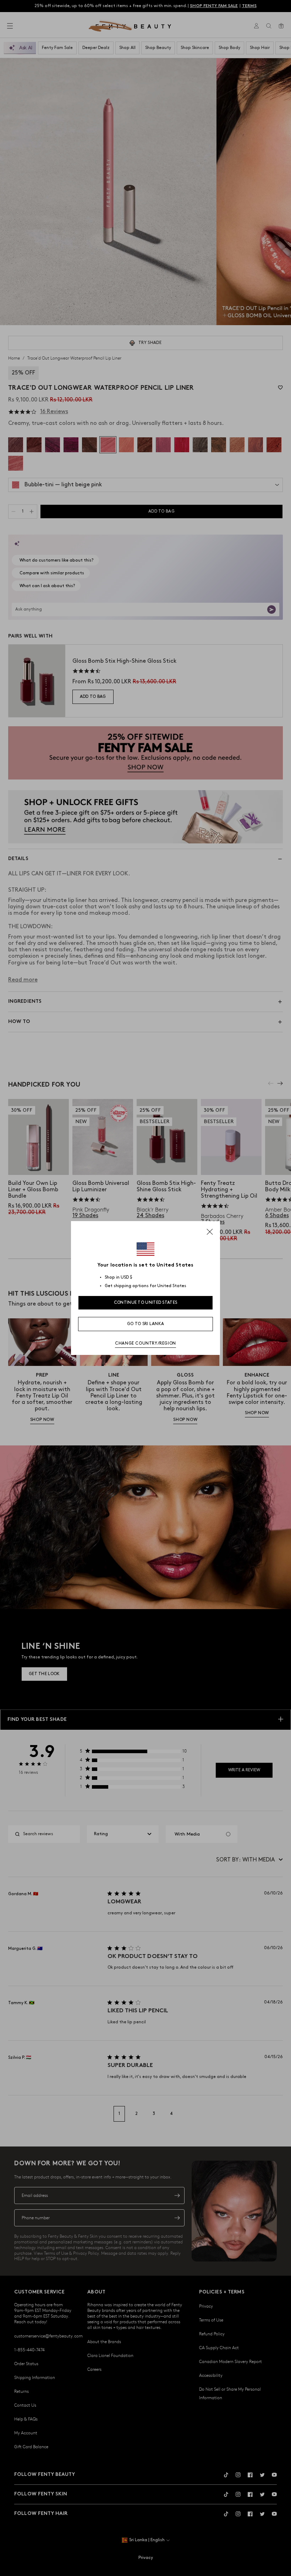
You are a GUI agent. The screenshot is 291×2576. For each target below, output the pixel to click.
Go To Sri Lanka (146, 1324)
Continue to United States (146, 1303)
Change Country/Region (145, 1343)
